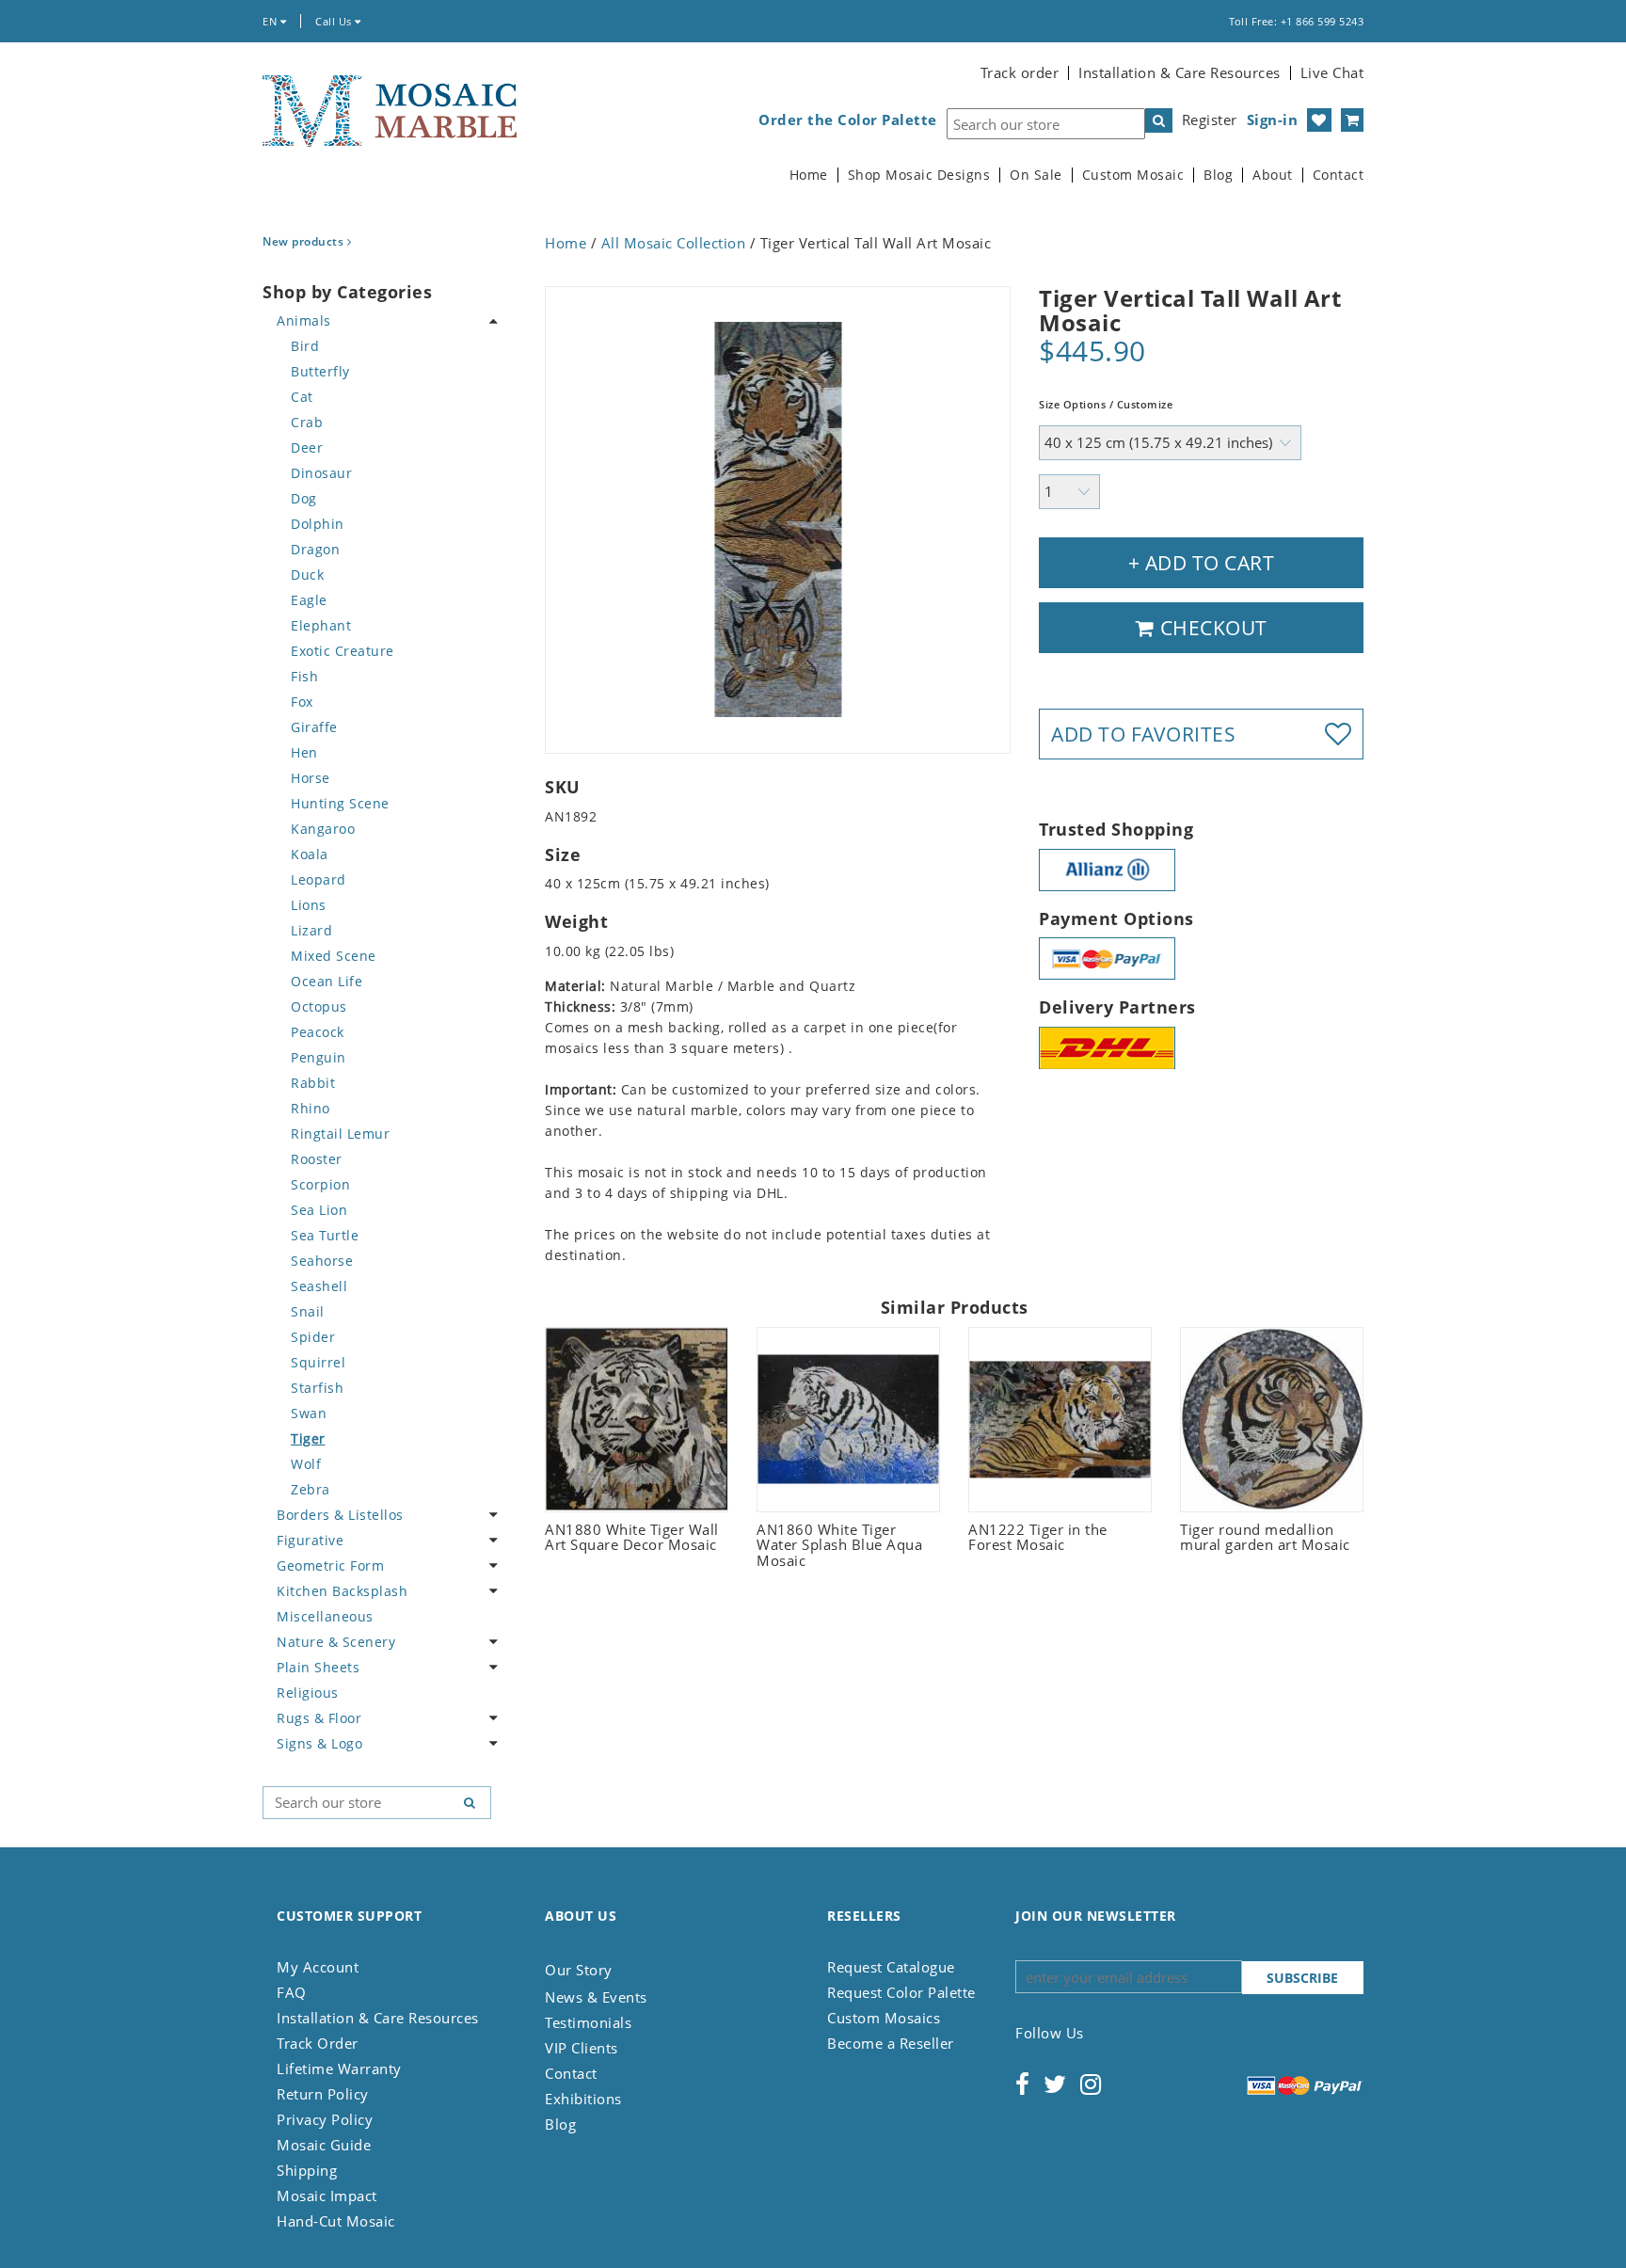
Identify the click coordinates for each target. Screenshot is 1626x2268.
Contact (1339, 175)
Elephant (321, 625)
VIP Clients (582, 2048)
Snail (308, 1311)
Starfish (317, 1388)
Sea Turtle (325, 1235)
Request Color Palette (901, 1992)
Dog (304, 498)
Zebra (311, 1489)
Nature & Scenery (336, 1642)
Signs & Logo (319, 1743)
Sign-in (1273, 120)
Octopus (319, 1006)
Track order (1020, 72)
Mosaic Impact (327, 2196)
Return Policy (323, 2094)
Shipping (307, 2170)
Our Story (579, 1970)
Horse (311, 778)
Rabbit (313, 1083)
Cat (302, 397)
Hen (304, 752)
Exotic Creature (343, 651)
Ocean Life (327, 981)
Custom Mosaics (884, 2018)
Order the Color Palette (848, 120)
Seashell (319, 1286)
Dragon (315, 549)
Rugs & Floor (319, 1718)
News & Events (596, 1997)
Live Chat (1332, 72)
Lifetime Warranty (339, 2068)
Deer (307, 447)
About (1273, 175)
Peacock (318, 1032)
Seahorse (322, 1261)
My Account (318, 1967)
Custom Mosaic (1133, 175)
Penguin (319, 1057)
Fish (304, 676)
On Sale (1036, 175)
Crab (307, 422)
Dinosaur (321, 473)
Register (1210, 120)
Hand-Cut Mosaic (336, 2221)
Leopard (319, 879)
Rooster (317, 1159)
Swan (309, 1413)
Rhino (311, 1108)
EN (271, 21)
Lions (309, 905)
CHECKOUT (1211, 628)
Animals (304, 320)
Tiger (308, 1438)
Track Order (318, 2043)
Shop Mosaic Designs (919, 175)
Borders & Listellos (340, 1515)
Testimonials (588, 2022)
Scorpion (320, 1184)
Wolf (306, 1464)
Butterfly (320, 371)
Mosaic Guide (324, 2145)
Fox (302, 702)
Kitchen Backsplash (342, 1591)
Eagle (309, 600)
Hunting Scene (340, 803)
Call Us (335, 21)
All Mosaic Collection (674, 243)
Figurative (310, 1540)
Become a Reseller (891, 2043)
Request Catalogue (891, 1967)
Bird (305, 346)
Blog (1218, 175)
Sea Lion (319, 1210)
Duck (307, 575)
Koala (310, 854)
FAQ (292, 1992)
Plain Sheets (318, 1667)
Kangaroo (323, 829)
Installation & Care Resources (1180, 72)
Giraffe (314, 727)
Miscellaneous (325, 1616)
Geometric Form (330, 1565)
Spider (313, 1337)
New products (305, 241)
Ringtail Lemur (340, 1134)
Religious (308, 1693)
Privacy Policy (325, 2119)
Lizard (311, 930)
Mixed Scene (334, 956)
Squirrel (318, 1362)
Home (809, 175)
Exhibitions (583, 2099)
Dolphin (318, 524)
